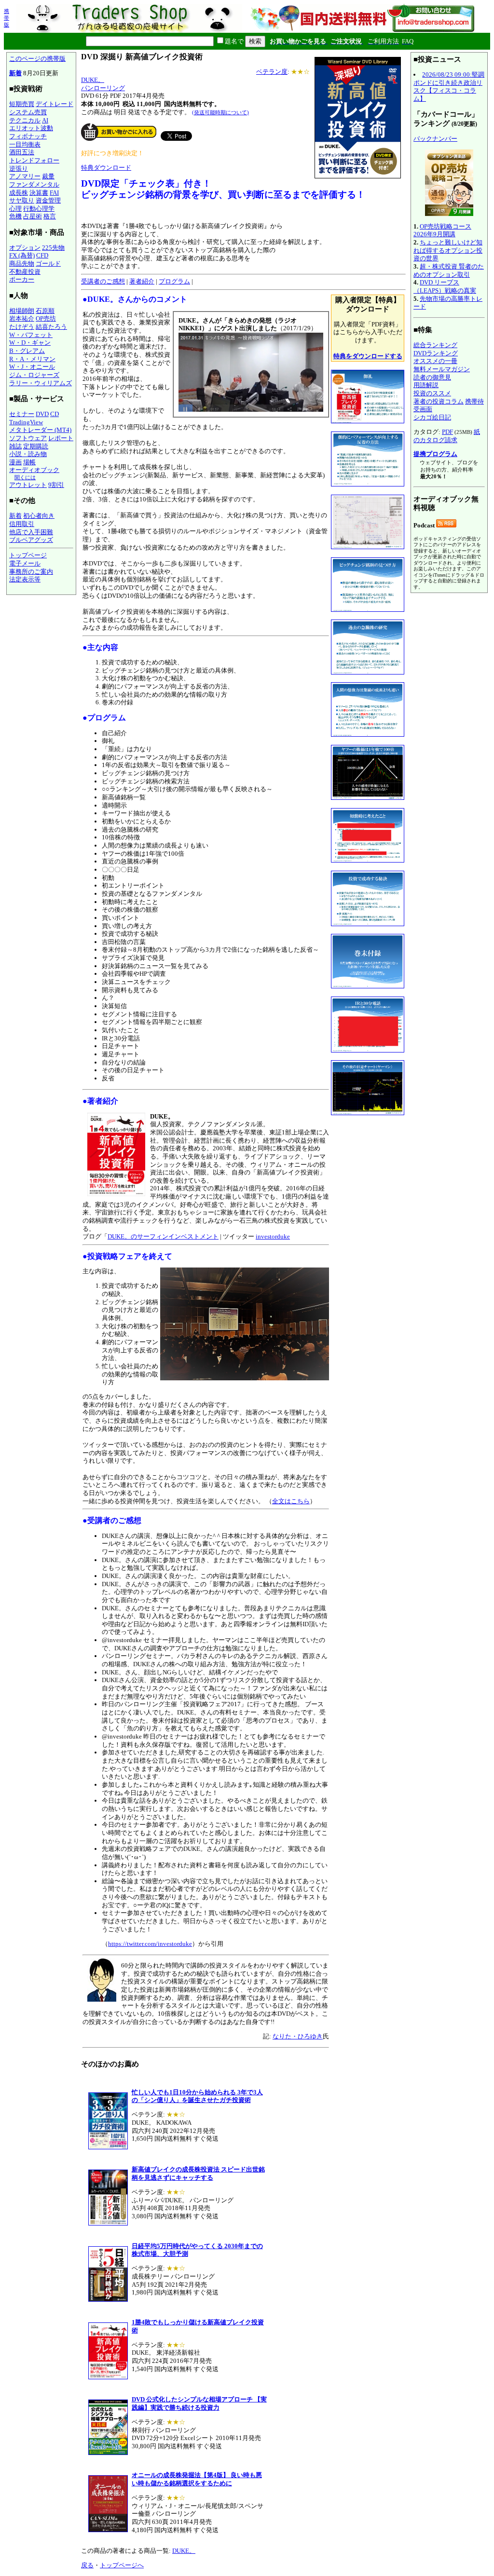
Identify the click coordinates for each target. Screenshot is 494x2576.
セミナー (22, 414)
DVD (42, 414)
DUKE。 (93, 80)
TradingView (26, 422)
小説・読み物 (28, 454)
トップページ (28, 555)
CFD (42, 255)
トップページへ (122, 2565)
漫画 (15, 462)
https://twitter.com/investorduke (150, 1944)
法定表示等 (25, 579)
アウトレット (28, 485)
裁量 (48, 176)
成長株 (19, 193)
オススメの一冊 (435, 361)
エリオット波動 (31, 128)
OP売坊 (46, 318)
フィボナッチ (28, 136)
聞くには (25, 477)
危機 (15, 216)
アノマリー (25, 176)
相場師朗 (22, 311)
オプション (25, 248)
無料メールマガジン (442, 369)
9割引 (56, 485)
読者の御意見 (432, 377)
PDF (447, 432)
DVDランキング (436, 353)
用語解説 (426, 385)
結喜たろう (51, 327)
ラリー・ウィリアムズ (41, 383)
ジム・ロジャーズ (34, 375)
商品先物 (22, 263)
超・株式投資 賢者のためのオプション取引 (449, 270)
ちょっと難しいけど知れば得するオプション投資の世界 (448, 250)
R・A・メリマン (32, 359)
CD (55, 414)
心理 (15, 209)
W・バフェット (31, 335)
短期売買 (22, 104)
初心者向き (39, 516)
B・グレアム (27, 351)
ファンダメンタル (34, 184)
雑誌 (15, 446)
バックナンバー (435, 139)
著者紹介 (142, 281)
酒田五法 (22, 152)
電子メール (25, 563)
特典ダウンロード (106, 168)
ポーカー (22, 279)
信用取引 (22, 524)
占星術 (33, 216)
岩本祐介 (22, 318)
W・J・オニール (32, 367)
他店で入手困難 (31, 532)
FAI (54, 193)
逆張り (19, 169)
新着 (15, 73)
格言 (50, 216)
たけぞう (22, 327)
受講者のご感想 (103, 281)
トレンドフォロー (34, 160)
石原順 (45, 311)
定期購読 (36, 446)
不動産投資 (25, 272)
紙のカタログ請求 (447, 436)
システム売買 (28, 112)
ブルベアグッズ (31, 540)
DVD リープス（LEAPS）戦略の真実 (445, 286)
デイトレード (55, 104)
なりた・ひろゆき (298, 2036)
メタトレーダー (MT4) (40, 430)
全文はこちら (291, 1501)
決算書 (39, 193)
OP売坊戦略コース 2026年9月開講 (442, 230)
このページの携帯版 (37, 59)
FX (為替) (22, 255)
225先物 (53, 248)
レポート (61, 438)
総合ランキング (435, 345)
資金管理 (48, 200)
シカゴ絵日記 (432, 417)
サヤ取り (22, 200)
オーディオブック (34, 470)
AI (45, 120)
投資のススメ (432, 393)
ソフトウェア (28, 438)
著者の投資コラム (439, 401)
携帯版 (7, 18)
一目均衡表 (25, 144)
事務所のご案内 (31, 572)
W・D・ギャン (30, 343)
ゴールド (48, 263)
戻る (87, 2565)
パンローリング (103, 88)
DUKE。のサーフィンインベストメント (163, 1236)
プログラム (174, 281)
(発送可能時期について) (220, 112)
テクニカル (25, 120)
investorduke (273, 1236)
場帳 (29, 462)
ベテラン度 (272, 72)
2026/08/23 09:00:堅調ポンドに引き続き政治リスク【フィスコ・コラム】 (449, 87)
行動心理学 (39, 209)
